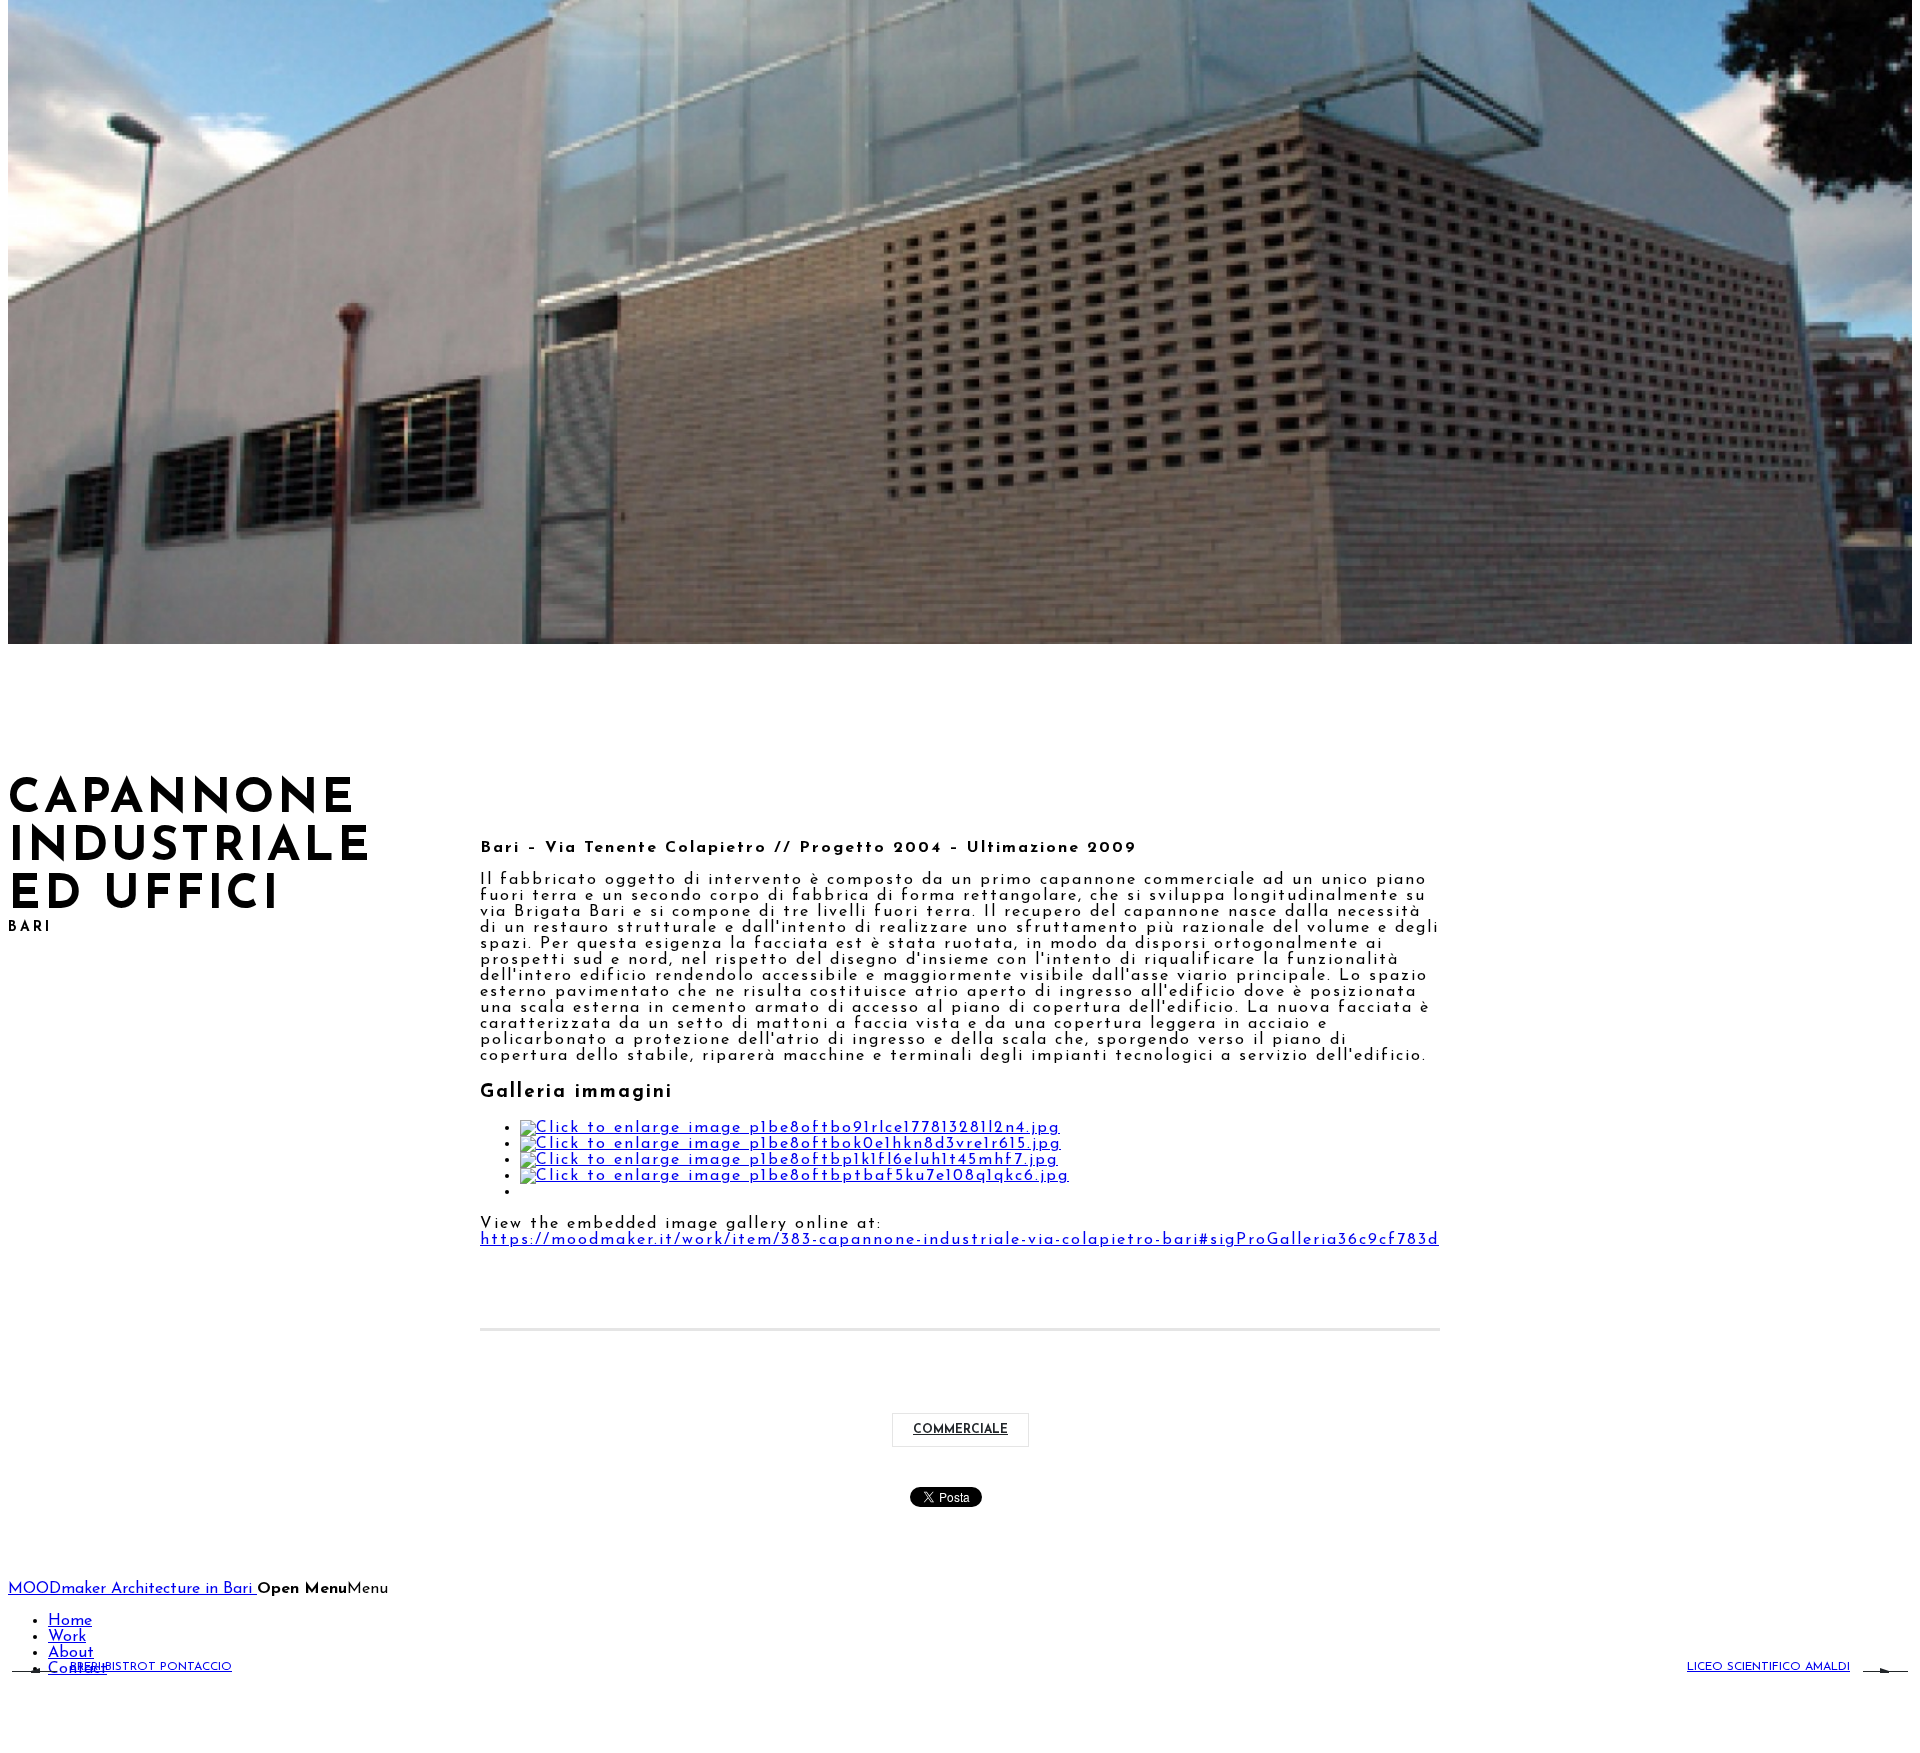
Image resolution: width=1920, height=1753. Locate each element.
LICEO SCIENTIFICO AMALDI (1768, 1667)
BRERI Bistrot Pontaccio (151, 1667)
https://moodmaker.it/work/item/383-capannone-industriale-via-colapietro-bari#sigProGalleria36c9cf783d (959, 1240)
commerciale (960, 1430)
